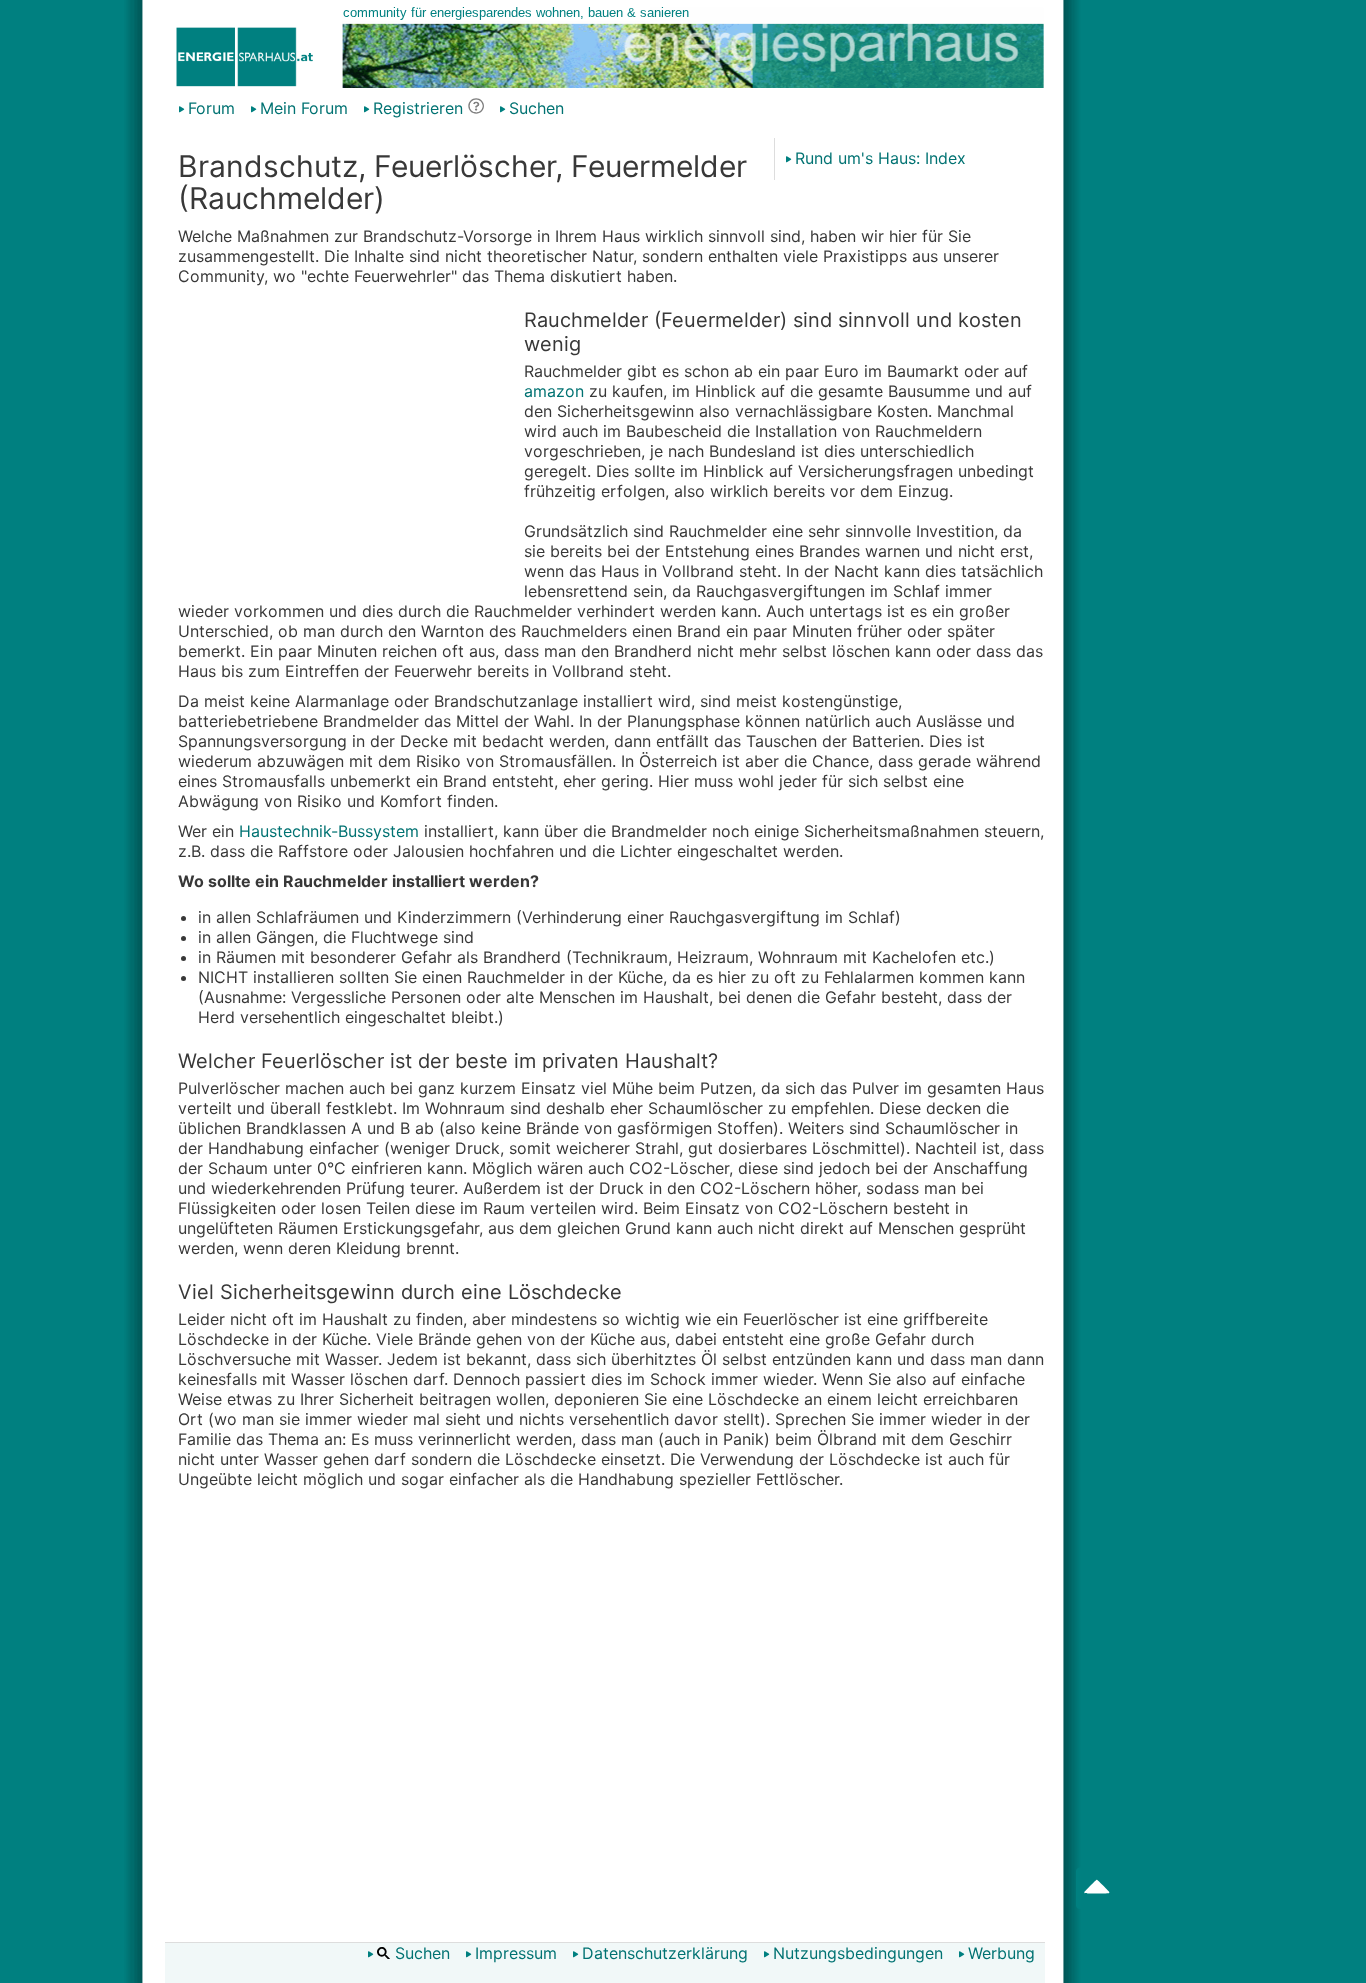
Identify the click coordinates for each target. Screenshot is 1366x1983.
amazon (554, 391)
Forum (211, 108)
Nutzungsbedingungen (858, 1953)
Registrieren (418, 108)
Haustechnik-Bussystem (329, 831)
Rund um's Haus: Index (880, 158)
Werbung (1001, 1953)
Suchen (536, 108)
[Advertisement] (346, 446)
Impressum (516, 1953)
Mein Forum (304, 108)
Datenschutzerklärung (665, 1953)
